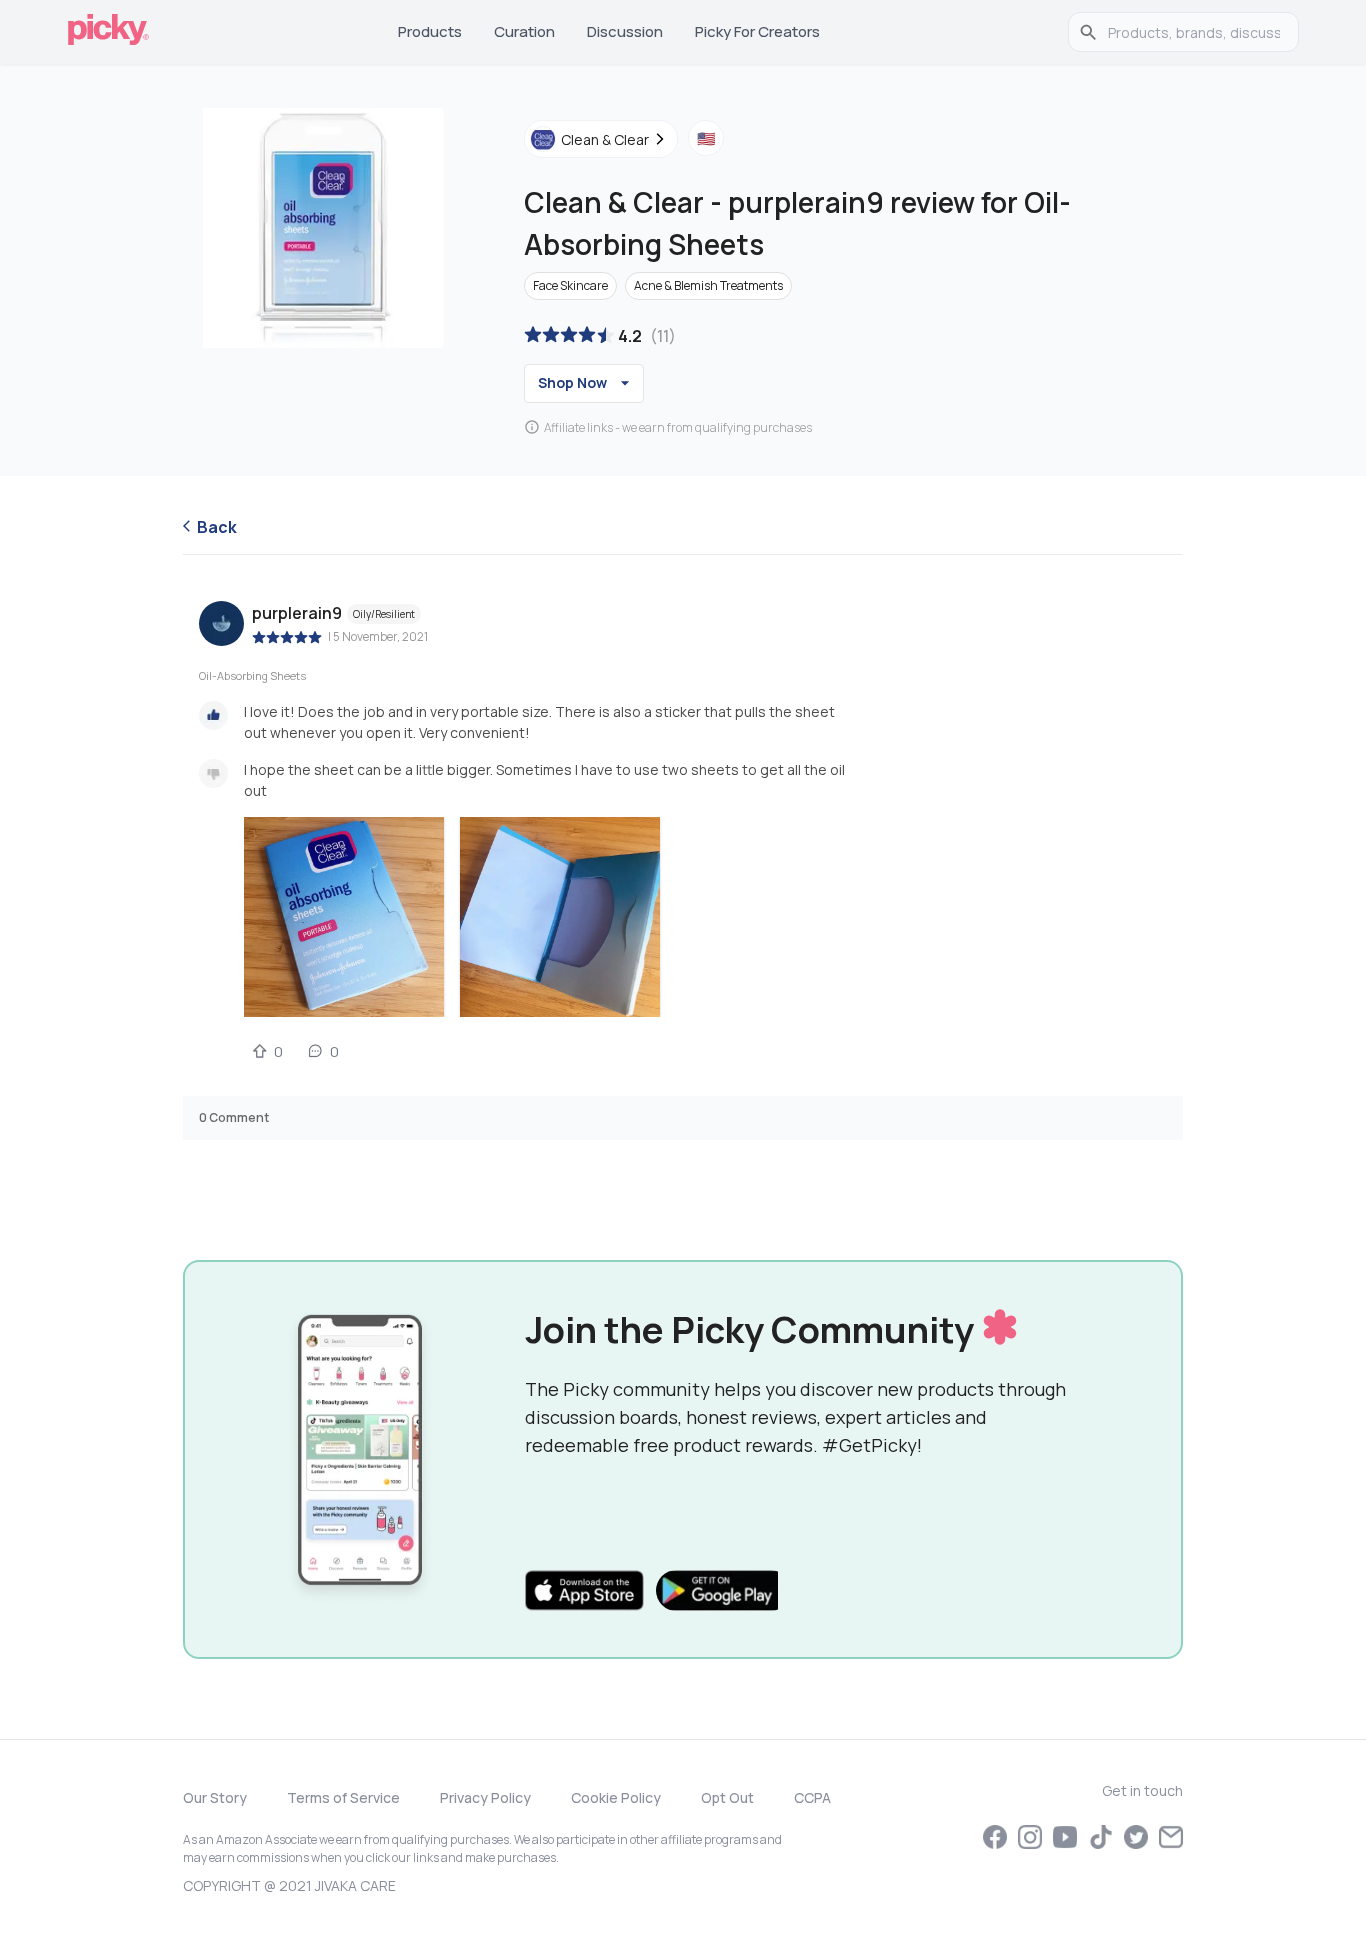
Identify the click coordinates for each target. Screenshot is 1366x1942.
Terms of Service (343, 1797)
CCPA (812, 1797)
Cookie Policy (616, 1797)
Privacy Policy (485, 1797)
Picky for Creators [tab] (757, 31)
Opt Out (727, 1797)
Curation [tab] (524, 31)
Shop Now (572, 382)
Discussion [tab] (625, 31)
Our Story (215, 1797)
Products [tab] (430, 31)
